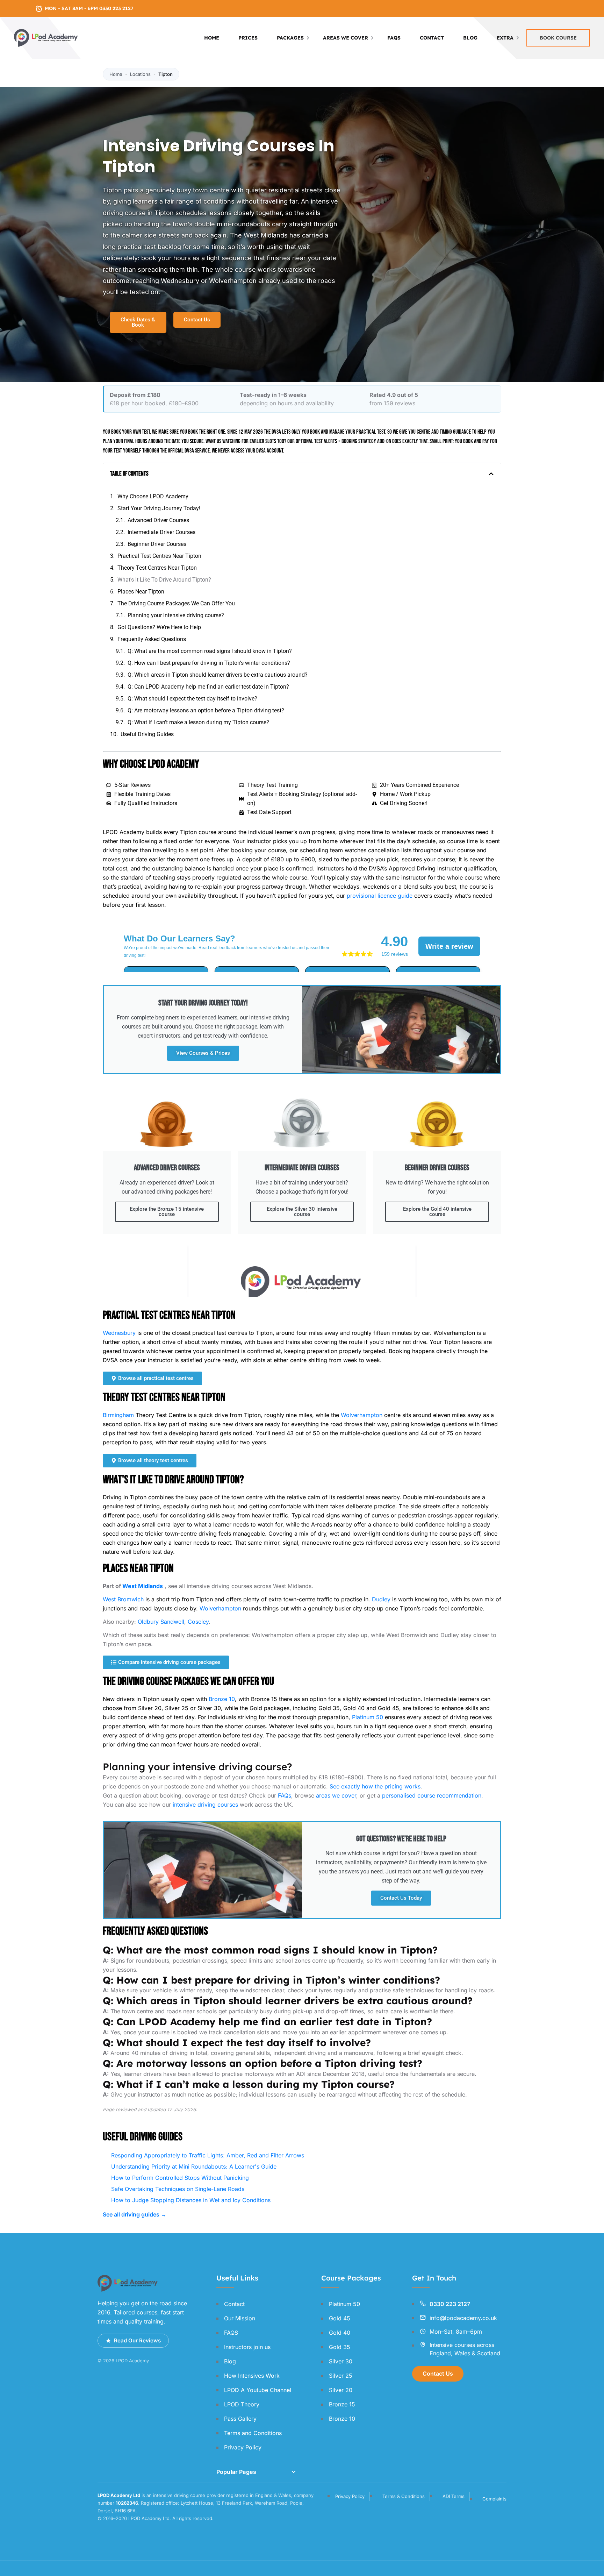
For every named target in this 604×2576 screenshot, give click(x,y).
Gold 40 (340, 2333)
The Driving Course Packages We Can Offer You (176, 603)
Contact (432, 38)
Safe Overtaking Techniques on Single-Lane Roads (178, 2189)
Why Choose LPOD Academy (153, 496)
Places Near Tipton (141, 592)
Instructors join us (247, 2347)
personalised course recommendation (432, 1795)
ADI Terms (454, 2496)
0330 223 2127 (450, 2304)
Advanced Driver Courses (158, 520)
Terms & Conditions (404, 2496)
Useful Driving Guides (147, 734)
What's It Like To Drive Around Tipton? (164, 580)
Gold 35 (340, 2347)
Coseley (198, 1622)
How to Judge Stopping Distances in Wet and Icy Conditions (191, 2200)
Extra (505, 38)
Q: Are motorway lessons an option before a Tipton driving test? (206, 710)
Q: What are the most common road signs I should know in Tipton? (210, 651)
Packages (290, 38)
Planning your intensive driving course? (176, 615)
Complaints (494, 2499)
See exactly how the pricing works (375, 1786)
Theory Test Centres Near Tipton (157, 568)
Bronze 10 (222, 1699)
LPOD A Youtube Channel (258, 2390)
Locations (140, 74)
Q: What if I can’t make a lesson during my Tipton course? (198, 722)
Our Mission (240, 2318)
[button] (491, 474)
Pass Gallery (240, 2419)
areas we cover (336, 1795)
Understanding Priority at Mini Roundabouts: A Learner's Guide (194, 2166)
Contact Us (438, 2374)
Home (212, 38)
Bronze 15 (342, 2404)
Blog (470, 38)
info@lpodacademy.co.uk (463, 2318)
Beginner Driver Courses (157, 544)
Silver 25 (341, 2376)
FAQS (394, 38)
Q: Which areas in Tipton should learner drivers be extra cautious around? (218, 675)
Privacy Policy (243, 2447)
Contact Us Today (401, 1898)
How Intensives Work (252, 2376)
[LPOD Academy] (46, 37)
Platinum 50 (368, 1717)
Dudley (381, 1599)
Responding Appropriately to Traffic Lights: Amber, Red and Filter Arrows (208, 2155)
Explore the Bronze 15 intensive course (167, 1212)
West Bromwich (123, 1599)
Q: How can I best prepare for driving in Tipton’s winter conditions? (209, 663)
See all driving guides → (135, 2214)
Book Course (558, 38)
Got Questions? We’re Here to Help (159, 627)
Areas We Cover (346, 38)
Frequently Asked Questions (152, 639)
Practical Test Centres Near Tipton (159, 556)
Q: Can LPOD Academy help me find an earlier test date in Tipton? (208, 687)
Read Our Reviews (137, 2340)
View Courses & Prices (203, 1053)
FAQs (285, 1795)
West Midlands (143, 1586)
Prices (248, 38)
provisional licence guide (380, 896)
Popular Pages (236, 2472)
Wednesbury (119, 1333)
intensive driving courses (205, 1805)
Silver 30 (341, 2361)
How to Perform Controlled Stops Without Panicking (180, 2178)
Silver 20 (341, 2390)
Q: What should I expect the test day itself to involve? (192, 699)
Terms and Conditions (253, 2433)
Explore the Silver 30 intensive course (302, 1212)
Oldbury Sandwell (161, 1622)
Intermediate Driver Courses (161, 532)
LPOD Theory (242, 2404)
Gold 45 (340, 2318)
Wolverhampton (362, 1415)
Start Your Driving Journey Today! (159, 508)
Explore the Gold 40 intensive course (437, 1212)
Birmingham (118, 1415)
